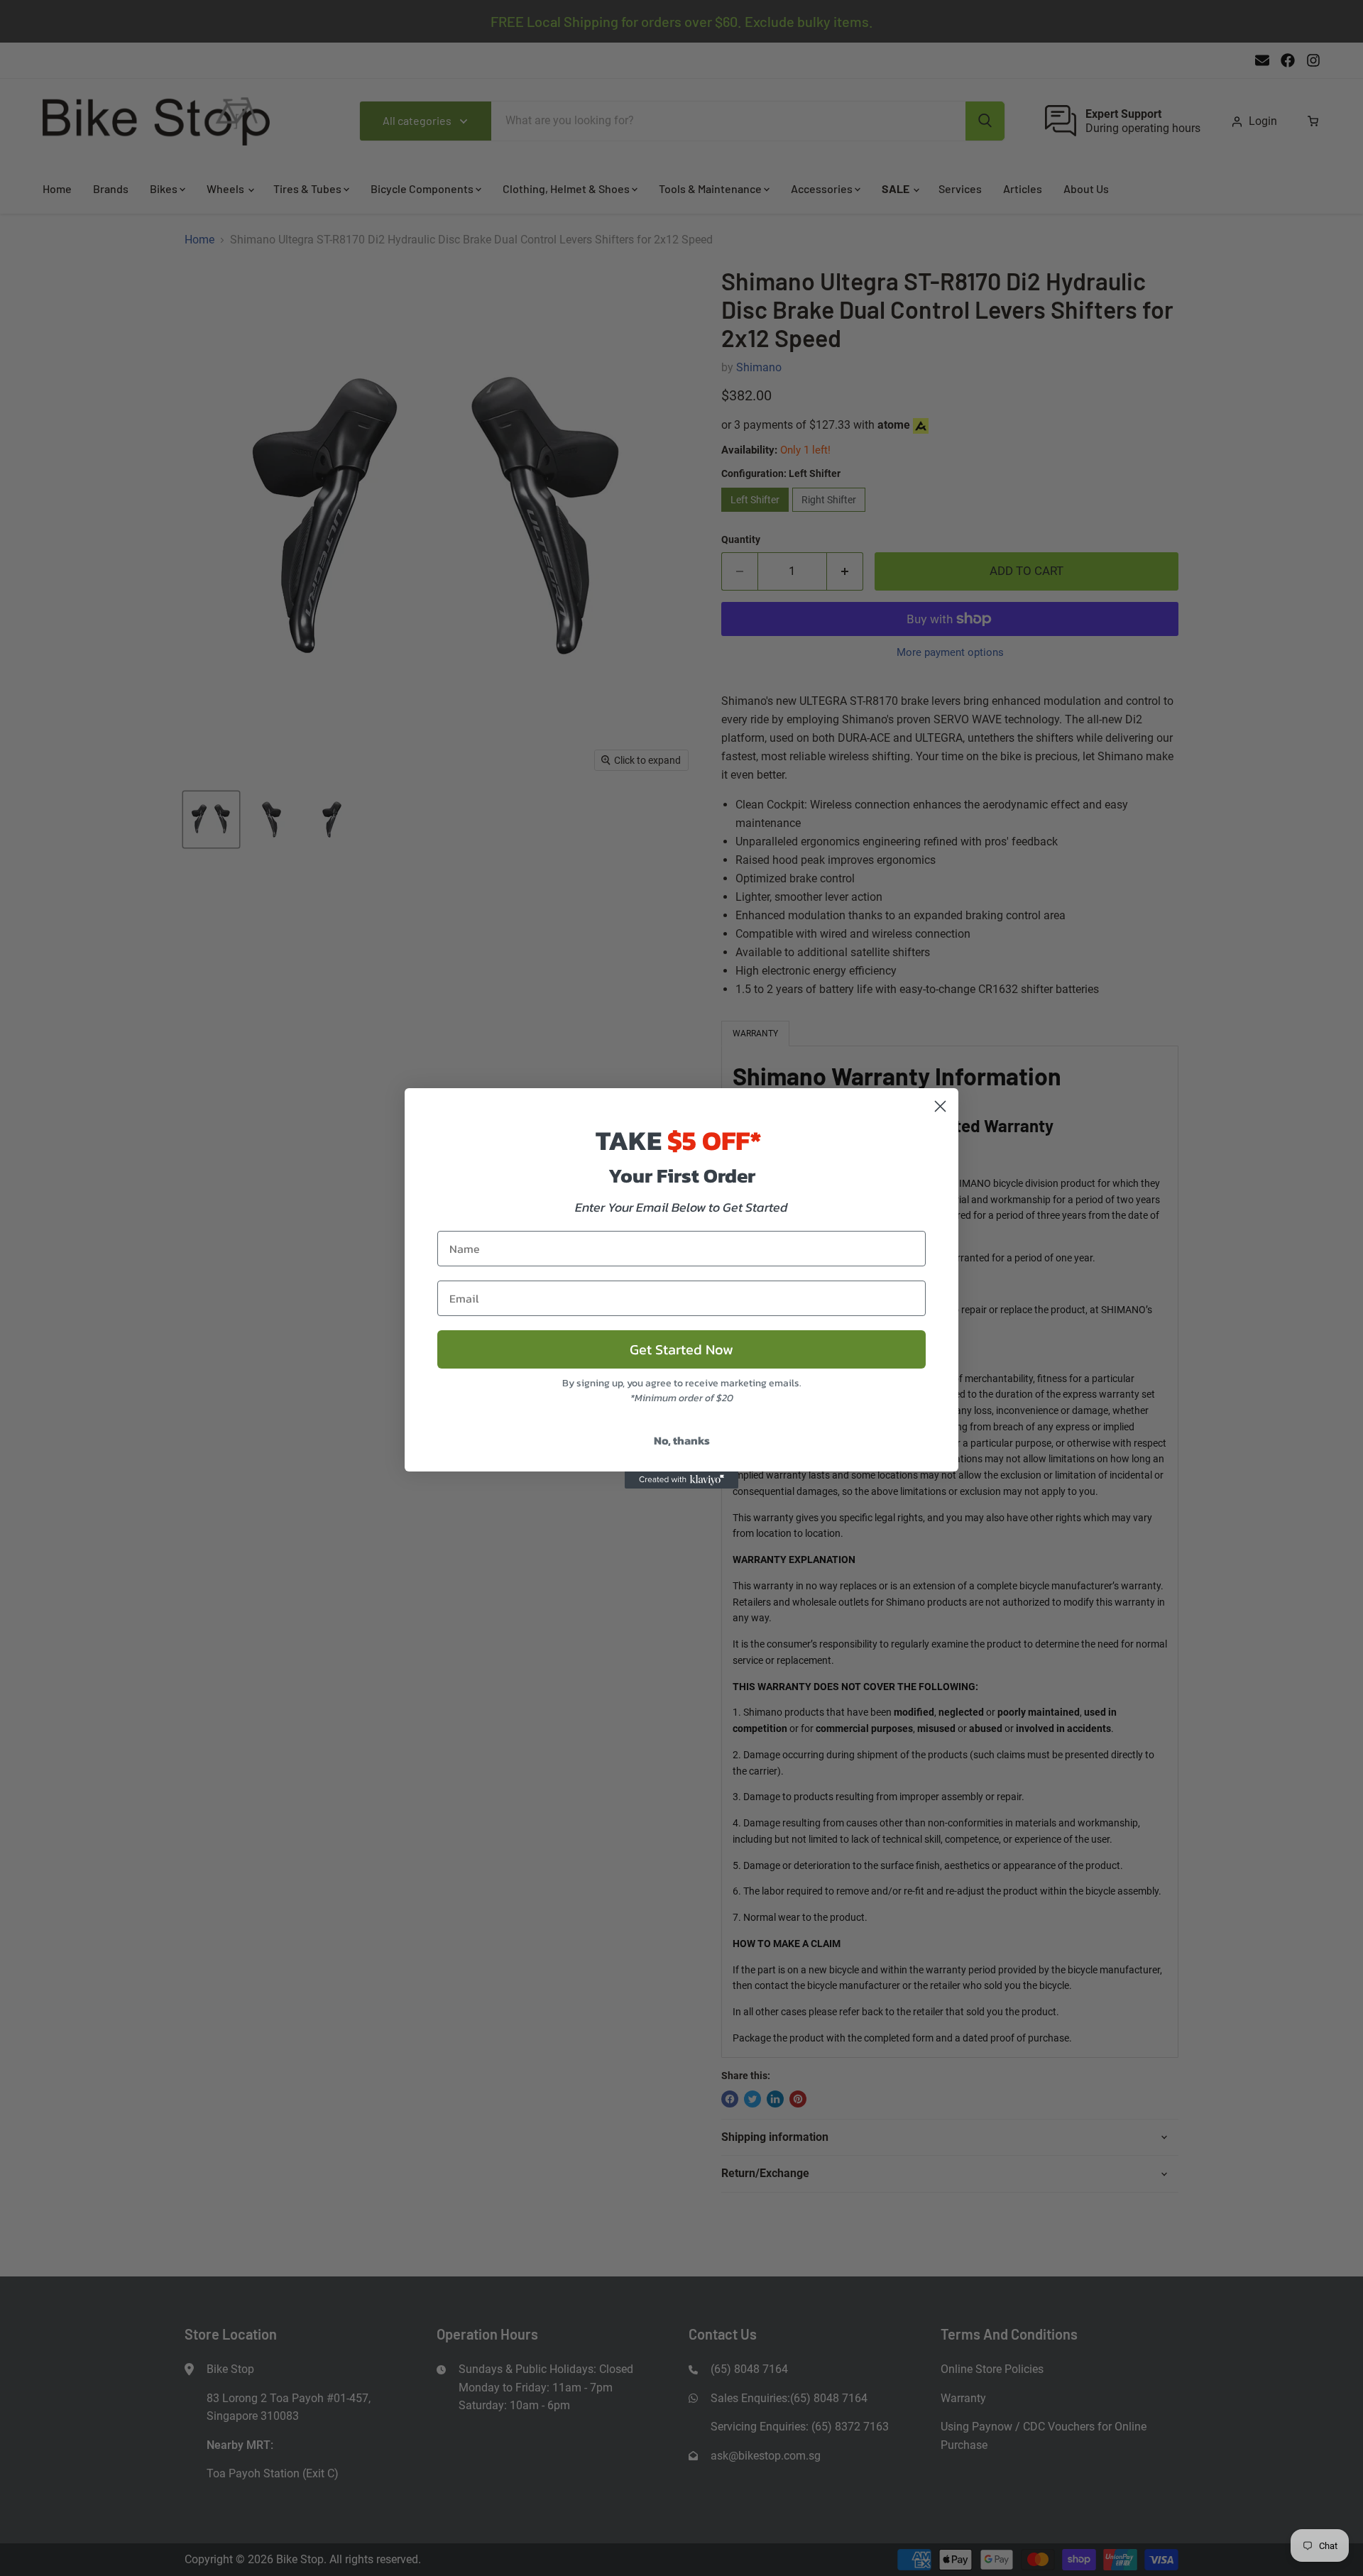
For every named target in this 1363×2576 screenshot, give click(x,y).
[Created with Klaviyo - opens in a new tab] (681, 1480)
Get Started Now (681, 1349)
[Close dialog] (940, 1106)
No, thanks (682, 1440)
